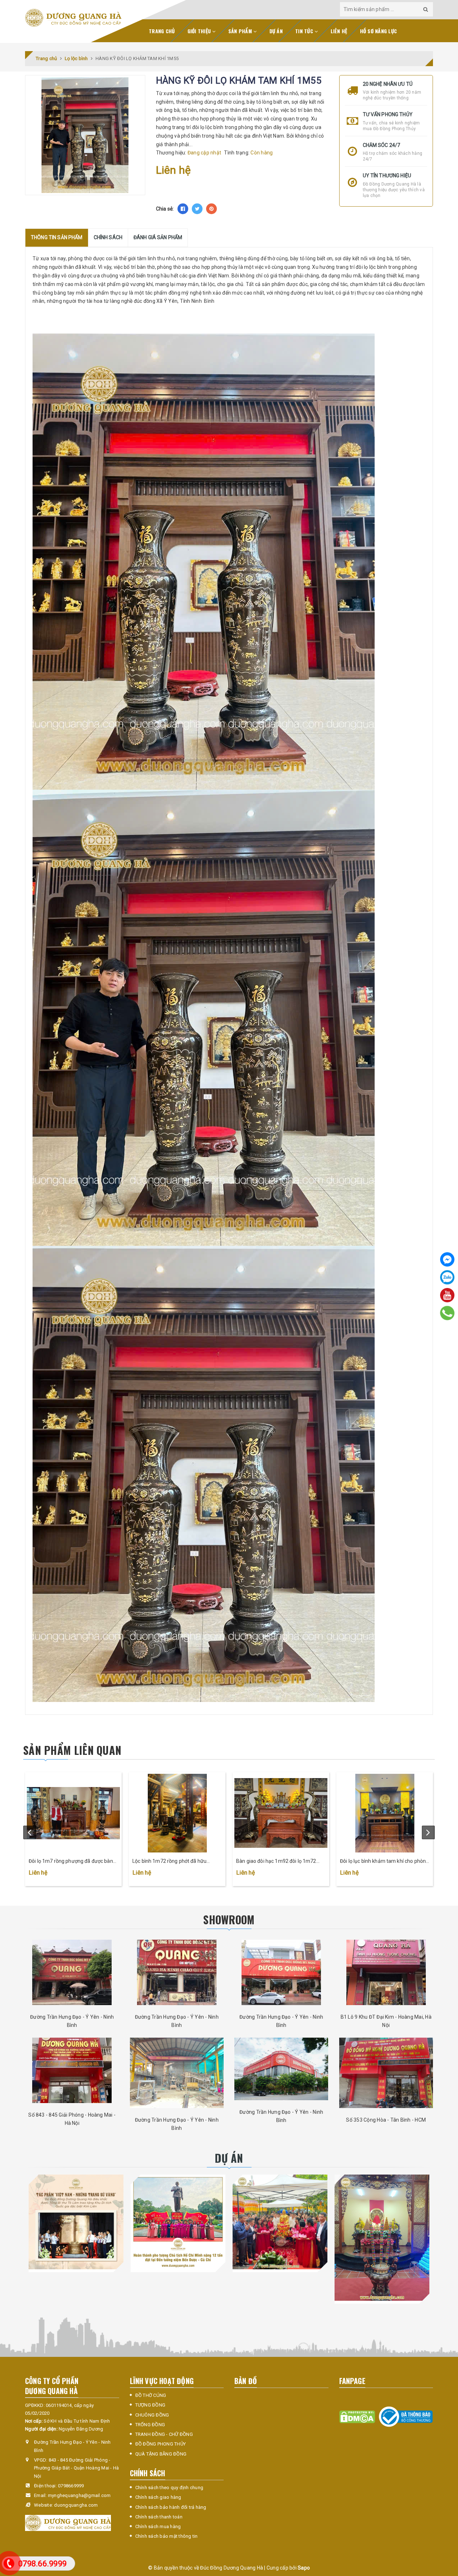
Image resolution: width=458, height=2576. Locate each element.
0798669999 (71, 2486)
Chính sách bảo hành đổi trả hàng (171, 2507)
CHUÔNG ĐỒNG (152, 2415)
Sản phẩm (241, 31)
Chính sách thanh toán (159, 2517)
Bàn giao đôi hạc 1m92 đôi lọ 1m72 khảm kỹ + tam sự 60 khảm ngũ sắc (277, 1862)
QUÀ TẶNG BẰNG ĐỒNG (161, 2454)
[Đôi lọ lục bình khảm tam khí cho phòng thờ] (385, 1813)
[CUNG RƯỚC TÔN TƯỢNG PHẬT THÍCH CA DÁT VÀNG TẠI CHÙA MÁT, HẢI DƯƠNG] (280, 2222)
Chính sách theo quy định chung (169, 2488)
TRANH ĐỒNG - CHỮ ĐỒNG (164, 2434)
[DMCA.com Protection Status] (357, 2416)
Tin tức (305, 31)
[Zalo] (447, 1277)
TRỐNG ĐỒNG (150, 2425)
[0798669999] (447, 1313)
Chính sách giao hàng (158, 2497)
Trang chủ (162, 31)
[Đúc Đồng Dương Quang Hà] (73, 18)
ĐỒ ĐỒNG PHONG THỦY (161, 2444)
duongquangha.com (76, 2505)
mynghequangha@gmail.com (79, 2495)
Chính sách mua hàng (158, 2526)
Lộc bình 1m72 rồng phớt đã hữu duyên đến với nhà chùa (169, 1862)
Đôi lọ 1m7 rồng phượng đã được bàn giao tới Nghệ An (71, 1862)
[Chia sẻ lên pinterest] (211, 209)
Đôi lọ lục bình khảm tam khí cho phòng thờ (384, 1862)
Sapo (304, 2568)
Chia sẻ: (165, 209)
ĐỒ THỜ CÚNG (151, 2395)
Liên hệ (339, 31)
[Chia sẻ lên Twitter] (197, 209)
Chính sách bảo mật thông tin (167, 2536)
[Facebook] (447, 1259)
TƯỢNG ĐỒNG (150, 2405)
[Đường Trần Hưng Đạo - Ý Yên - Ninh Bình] (72, 1972)
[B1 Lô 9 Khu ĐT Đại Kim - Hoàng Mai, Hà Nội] (386, 1972)
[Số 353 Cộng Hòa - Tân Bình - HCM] (386, 2073)
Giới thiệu (200, 31)
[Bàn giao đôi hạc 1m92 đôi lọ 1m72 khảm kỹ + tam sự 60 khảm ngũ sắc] (281, 1813)
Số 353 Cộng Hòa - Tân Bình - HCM (386, 2120)
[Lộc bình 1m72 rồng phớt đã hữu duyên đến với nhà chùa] (177, 1813)
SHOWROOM (229, 1919)
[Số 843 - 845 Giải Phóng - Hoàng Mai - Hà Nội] (72, 2070)
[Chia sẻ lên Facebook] (183, 209)
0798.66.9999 (42, 2564)
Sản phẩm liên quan (72, 1750)
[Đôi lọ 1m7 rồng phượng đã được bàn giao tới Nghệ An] (73, 1813)
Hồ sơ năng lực (379, 31)
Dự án (276, 31)
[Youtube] (447, 1295)
